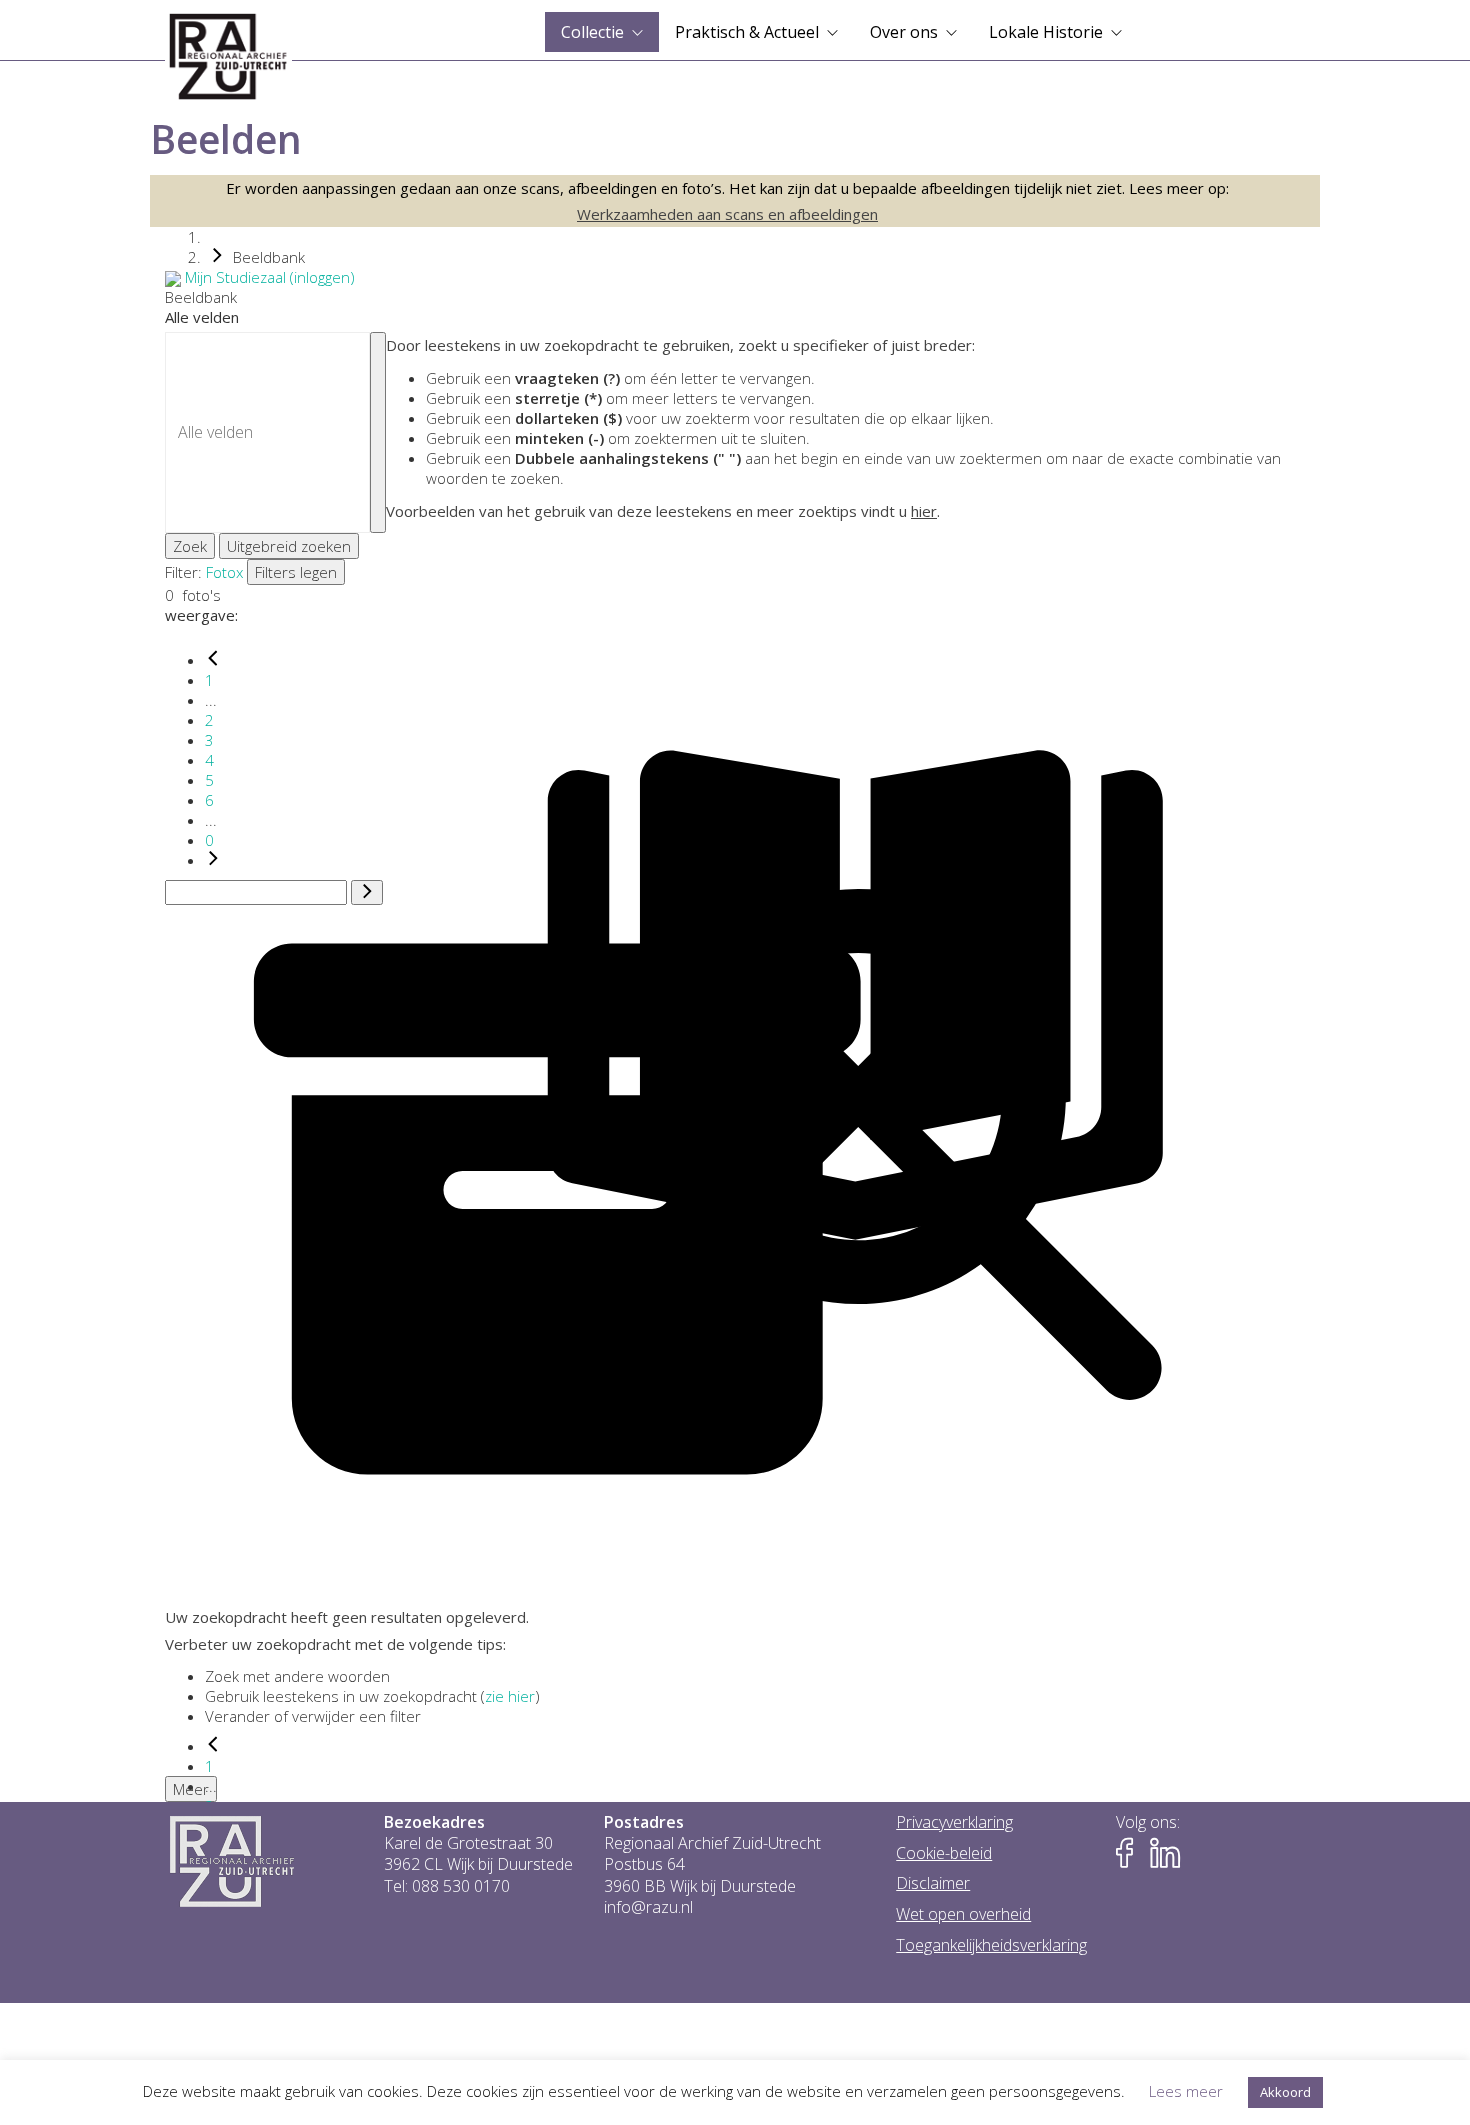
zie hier (510, 1696)
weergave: (201, 615)
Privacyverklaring (954, 1822)
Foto (221, 572)
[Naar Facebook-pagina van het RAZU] (1131, 1853)
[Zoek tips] (378, 432)
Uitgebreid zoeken (289, 546)
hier (924, 511)
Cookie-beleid (944, 1853)
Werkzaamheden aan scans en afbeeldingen (727, 214)
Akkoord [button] (1285, 2092)
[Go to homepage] (228, 57)
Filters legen (296, 572)
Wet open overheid (963, 1914)
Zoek (190, 546)
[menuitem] (602, 32)
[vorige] (213, 660)
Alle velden (202, 317)
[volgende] (213, 860)
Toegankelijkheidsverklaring (991, 1945)
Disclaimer (933, 1883)
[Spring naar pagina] (367, 893)
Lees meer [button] (1186, 2091)
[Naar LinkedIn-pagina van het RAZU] (1165, 1853)
